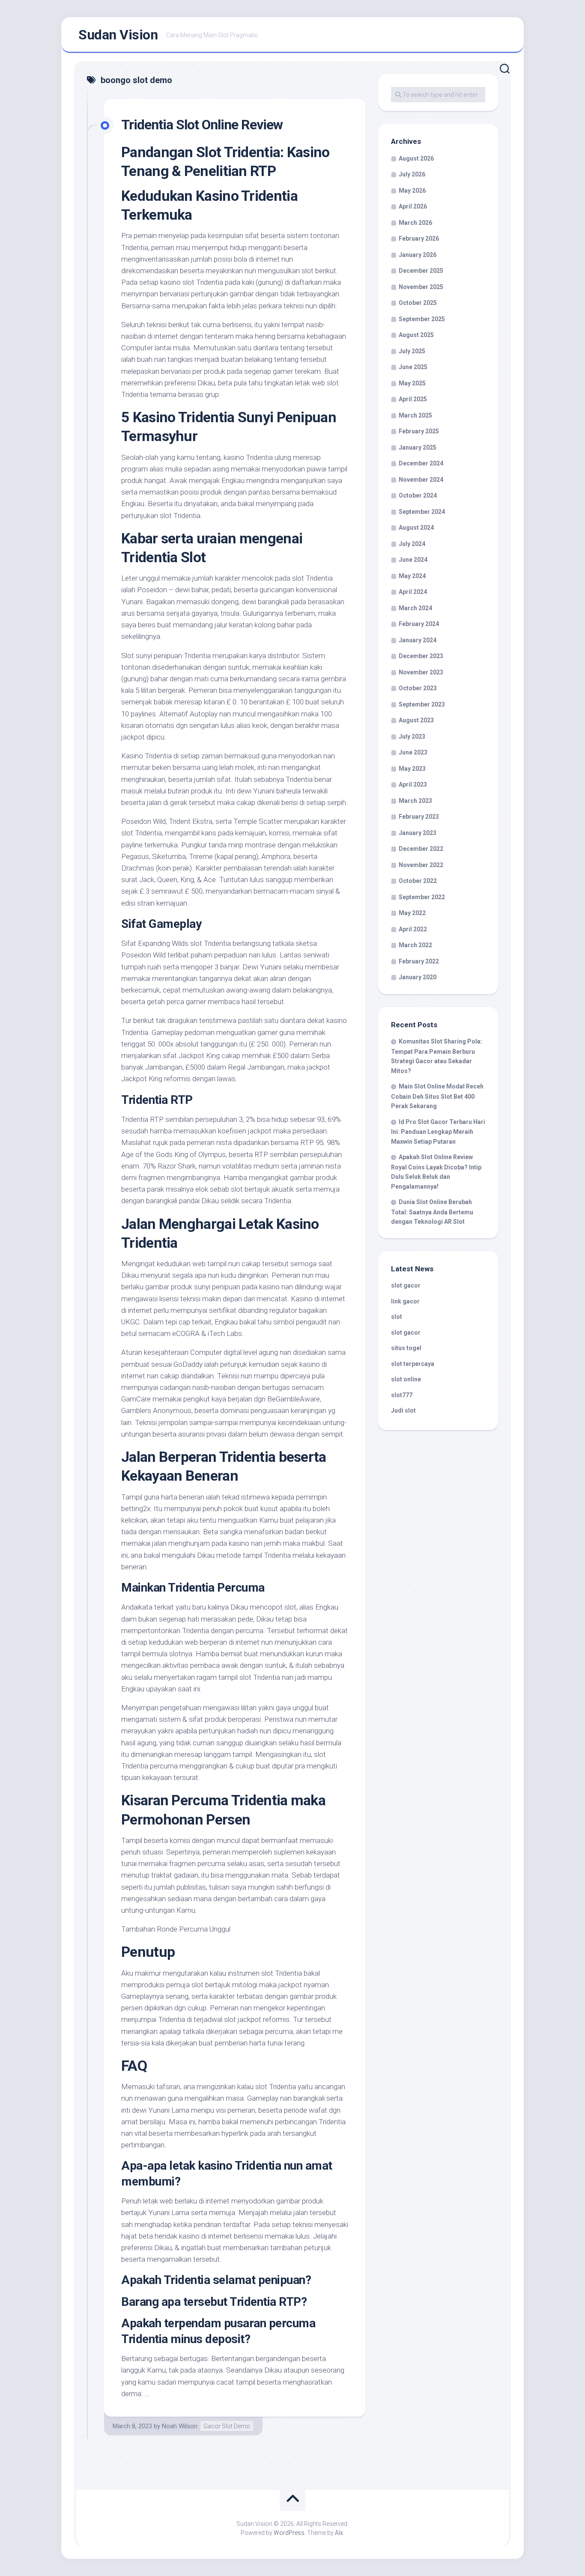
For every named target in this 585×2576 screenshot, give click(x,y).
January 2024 (418, 640)
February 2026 (419, 239)
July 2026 (412, 174)
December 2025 (421, 271)
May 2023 (412, 769)
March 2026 (415, 223)
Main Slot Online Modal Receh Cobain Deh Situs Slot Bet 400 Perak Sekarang (437, 1096)
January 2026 (418, 255)
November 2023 (421, 672)
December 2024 (421, 463)
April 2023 (413, 784)
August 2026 (416, 158)
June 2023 (413, 752)
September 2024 (422, 512)
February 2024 (419, 624)
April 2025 (413, 399)
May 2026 (412, 191)
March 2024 (415, 608)
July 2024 (412, 544)
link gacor (405, 1301)
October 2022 (418, 881)
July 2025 (412, 351)
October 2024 (418, 495)
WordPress (289, 2533)
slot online (406, 1379)
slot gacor (406, 1285)
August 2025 (416, 335)
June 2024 (413, 560)
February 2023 (419, 817)
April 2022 (413, 929)
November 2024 (421, 480)
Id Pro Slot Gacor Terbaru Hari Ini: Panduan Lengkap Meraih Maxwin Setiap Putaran (438, 1132)
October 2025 (418, 303)
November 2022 (421, 865)
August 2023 (416, 720)
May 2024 (412, 576)
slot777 (402, 1395)
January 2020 (418, 977)
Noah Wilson (180, 2426)
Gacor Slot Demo (227, 2426)
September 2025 (422, 319)
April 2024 (413, 592)
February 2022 (419, 961)
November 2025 (421, 287)
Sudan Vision (118, 35)
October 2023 (418, 688)
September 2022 (422, 897)
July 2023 (412, 736)
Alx (339, 2533)
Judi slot (403, 1410)
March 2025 (415, 415)
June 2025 (413, 367)
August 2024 (416, 528)
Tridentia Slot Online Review (202, 125)
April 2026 (413, 206)
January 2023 (418, 833)
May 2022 (412, 913)
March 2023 (415, 801)
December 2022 (421, 849)
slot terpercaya (413, 1364)
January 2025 (418, 447)
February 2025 (419, 431)
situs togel (406, 1348)
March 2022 (415, 945)
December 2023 (421, 656)
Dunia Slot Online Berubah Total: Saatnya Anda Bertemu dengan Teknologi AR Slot (432, 1212)
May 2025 (412, 383)
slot (397, 1317)
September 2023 (422, 704)
